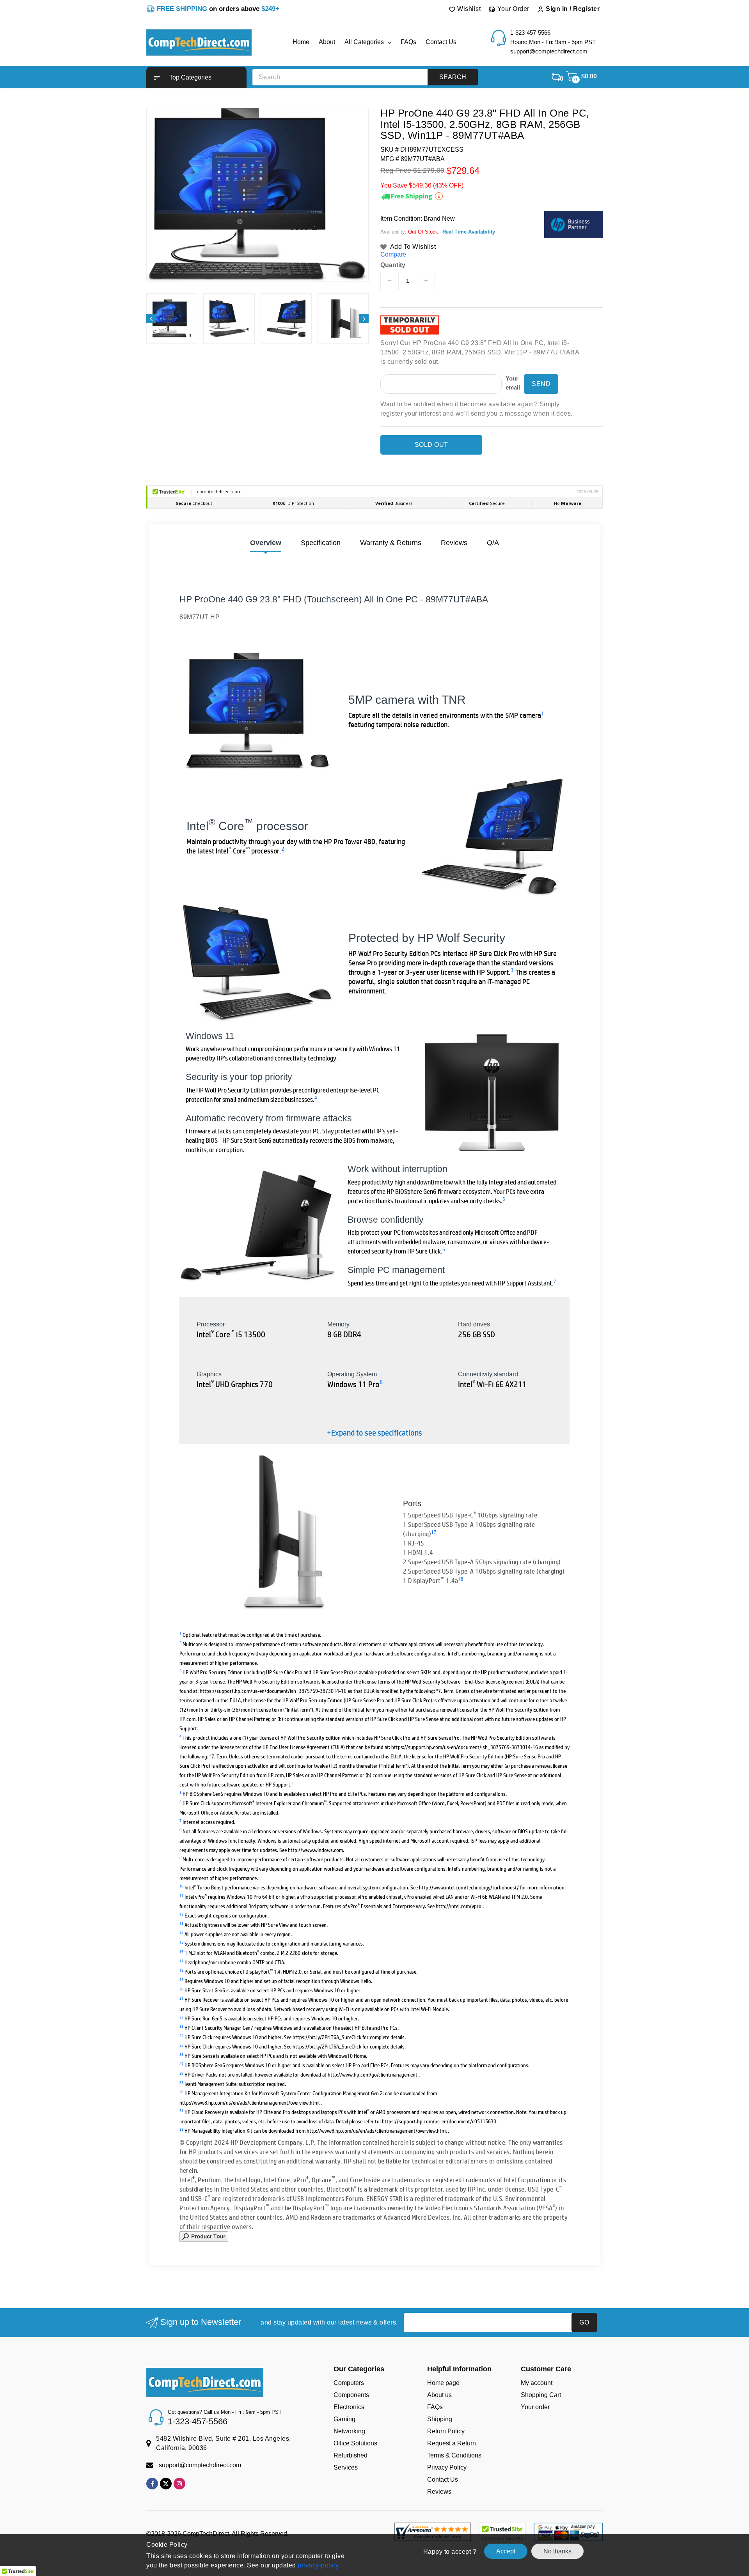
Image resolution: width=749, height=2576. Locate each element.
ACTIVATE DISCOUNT (447, 1370)
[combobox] (404, 1314)
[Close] (509, 1196)
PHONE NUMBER (406, 1296)
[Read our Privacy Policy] (502, 1351)
